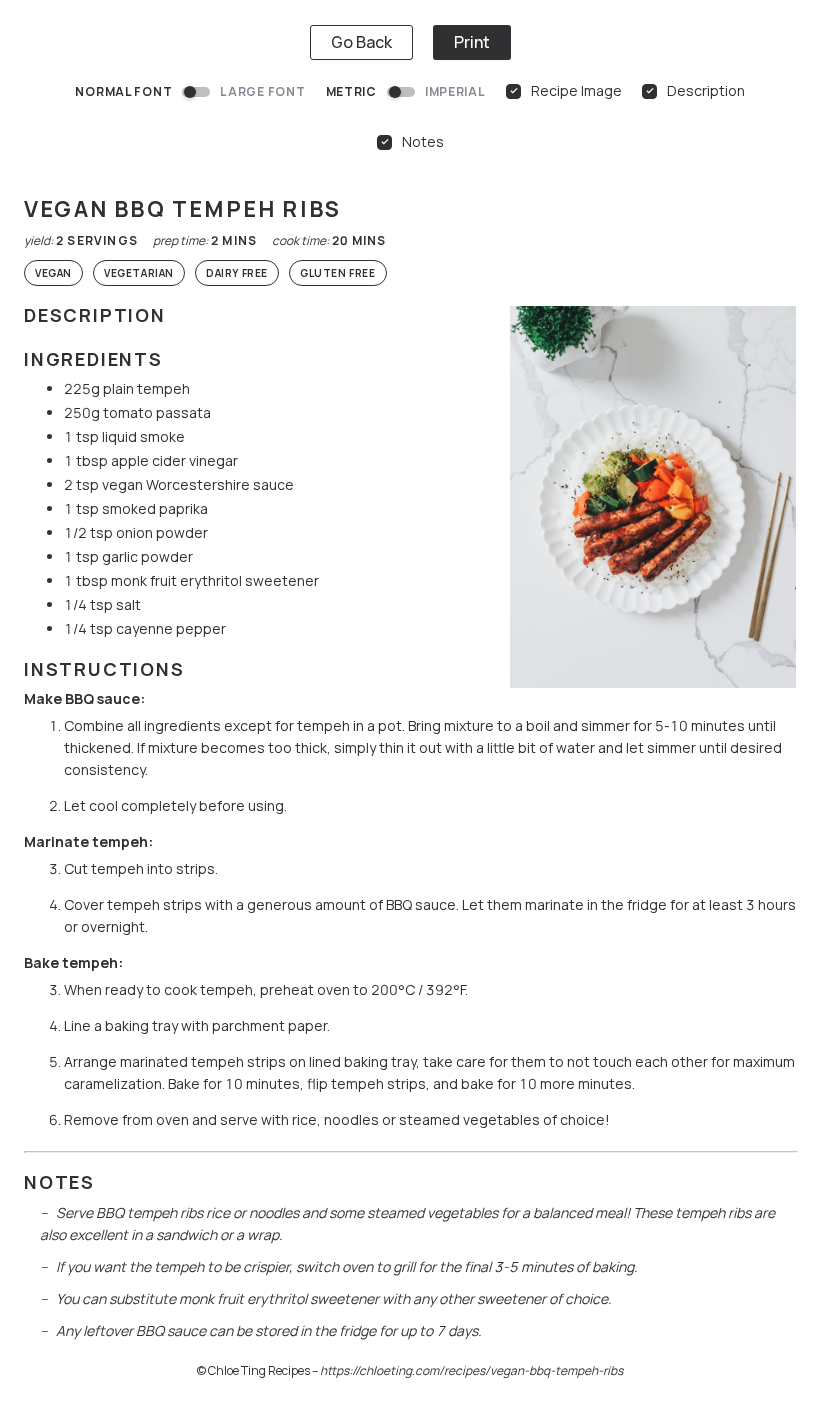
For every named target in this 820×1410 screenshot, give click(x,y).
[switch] (196, 92)
